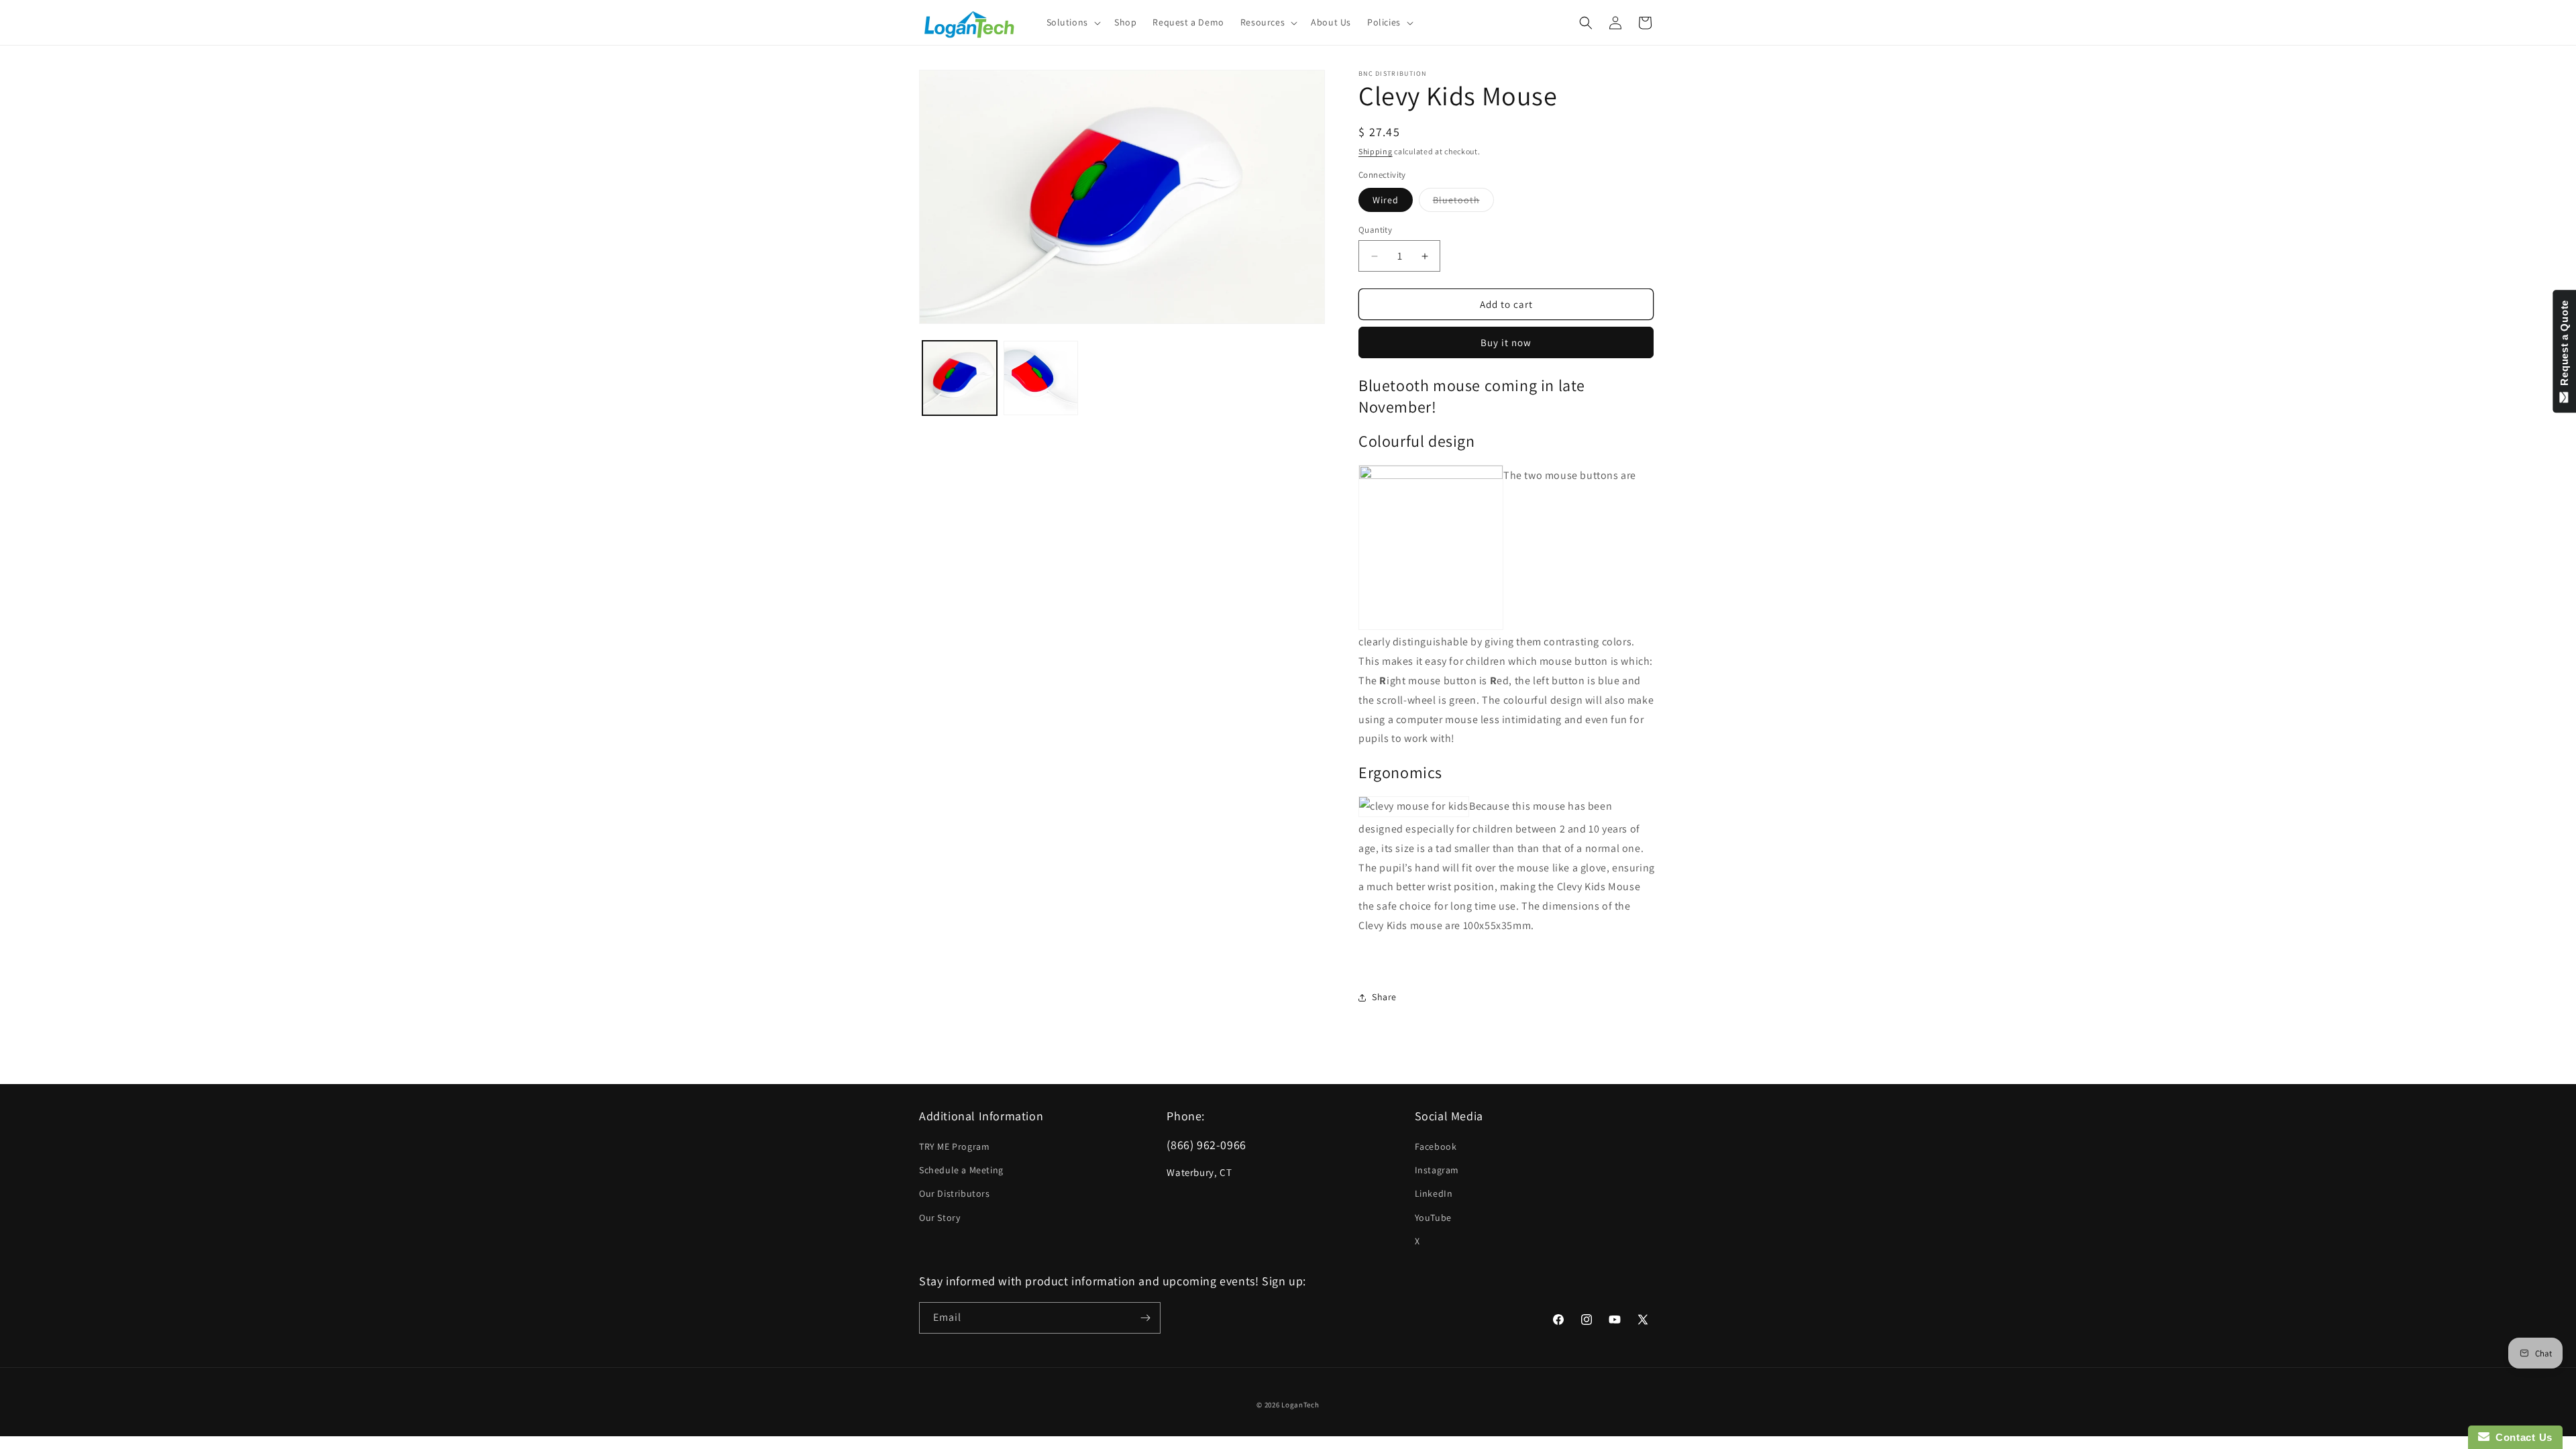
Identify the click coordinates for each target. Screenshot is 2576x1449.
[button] (1072, 22)
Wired (1386, 200)
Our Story (940, 1218)
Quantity (1375, 230)
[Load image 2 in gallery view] (1041, 378)
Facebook (1436, 1146)
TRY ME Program (954, 1146)
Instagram (1437, 1170)
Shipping (1376, 151)
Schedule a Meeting (961, 1170)
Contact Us (2521, 1437)
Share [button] (1384, 997)
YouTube (1433, 1218)
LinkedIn (1434, 1193)
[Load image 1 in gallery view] (960, 378)
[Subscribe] (1145, 1318)
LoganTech (1300, 1405)
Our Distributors (955, 1193)
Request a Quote (2564, 346)
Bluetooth (1463, 203)
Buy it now (1506, 342)
